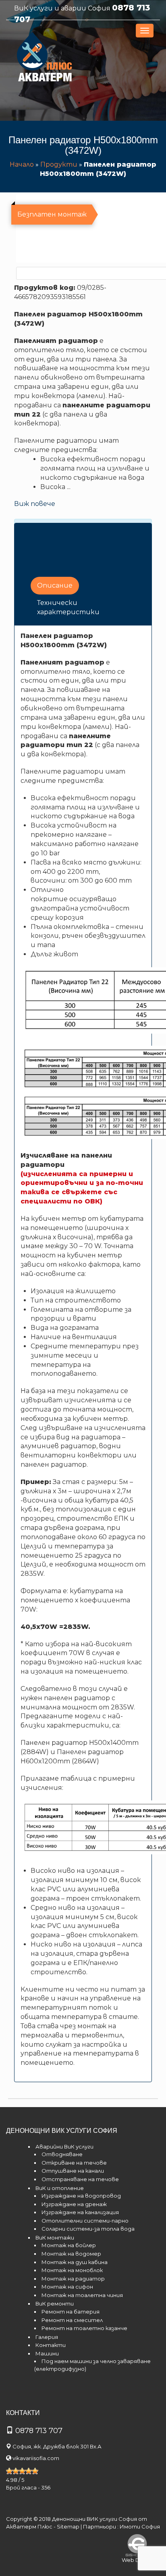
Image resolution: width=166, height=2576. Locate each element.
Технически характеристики (68, 607)
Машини (47, 2353)
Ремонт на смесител (72, 2320)
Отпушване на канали (73, 2171)
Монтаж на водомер (71, 2254)
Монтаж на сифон (67, 2287)
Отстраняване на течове (80, 2179)
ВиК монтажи (55, 2237)
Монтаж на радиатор (73, 2279)
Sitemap (68, 2526)
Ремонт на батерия (71, 2312)
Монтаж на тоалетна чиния (82, 2295)
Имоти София (140, 2526)
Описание (55, 585)
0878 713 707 (39, 2431)
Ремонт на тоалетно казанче (84, 2328)
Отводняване (62, 2154)
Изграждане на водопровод (81, 2196)
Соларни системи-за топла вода (88, 2229)
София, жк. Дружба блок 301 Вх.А (57, 2446)
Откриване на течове (74, 2163)
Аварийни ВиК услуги (64, 2147)
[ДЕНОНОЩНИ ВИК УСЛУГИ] (45, 59)
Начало (22, 164)
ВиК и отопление (60, 2188)
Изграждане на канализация (80, 2212)
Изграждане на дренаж (74, 2204)
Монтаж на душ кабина (75, 2262)
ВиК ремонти (55, 2304)
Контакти (51, 2345)
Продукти (59, 164)
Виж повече (35, 504)
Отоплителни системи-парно (85, 2221)
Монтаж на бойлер (69, 2245)
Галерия (47, 2337)
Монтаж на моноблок (72, 2270)
